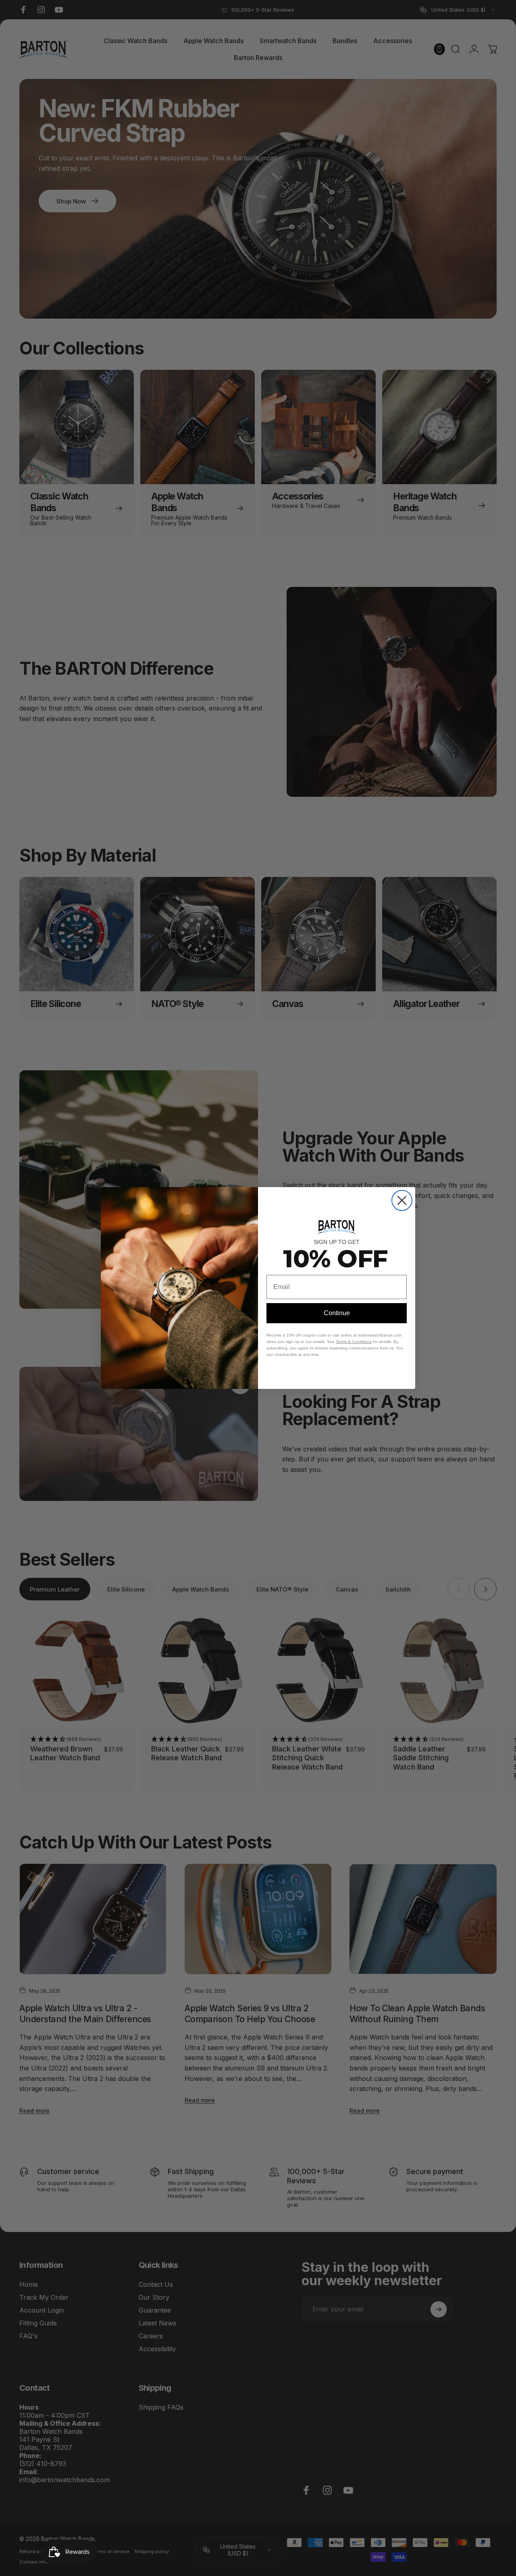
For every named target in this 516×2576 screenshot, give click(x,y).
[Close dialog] (402, 1200)
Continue (337, 1313)
